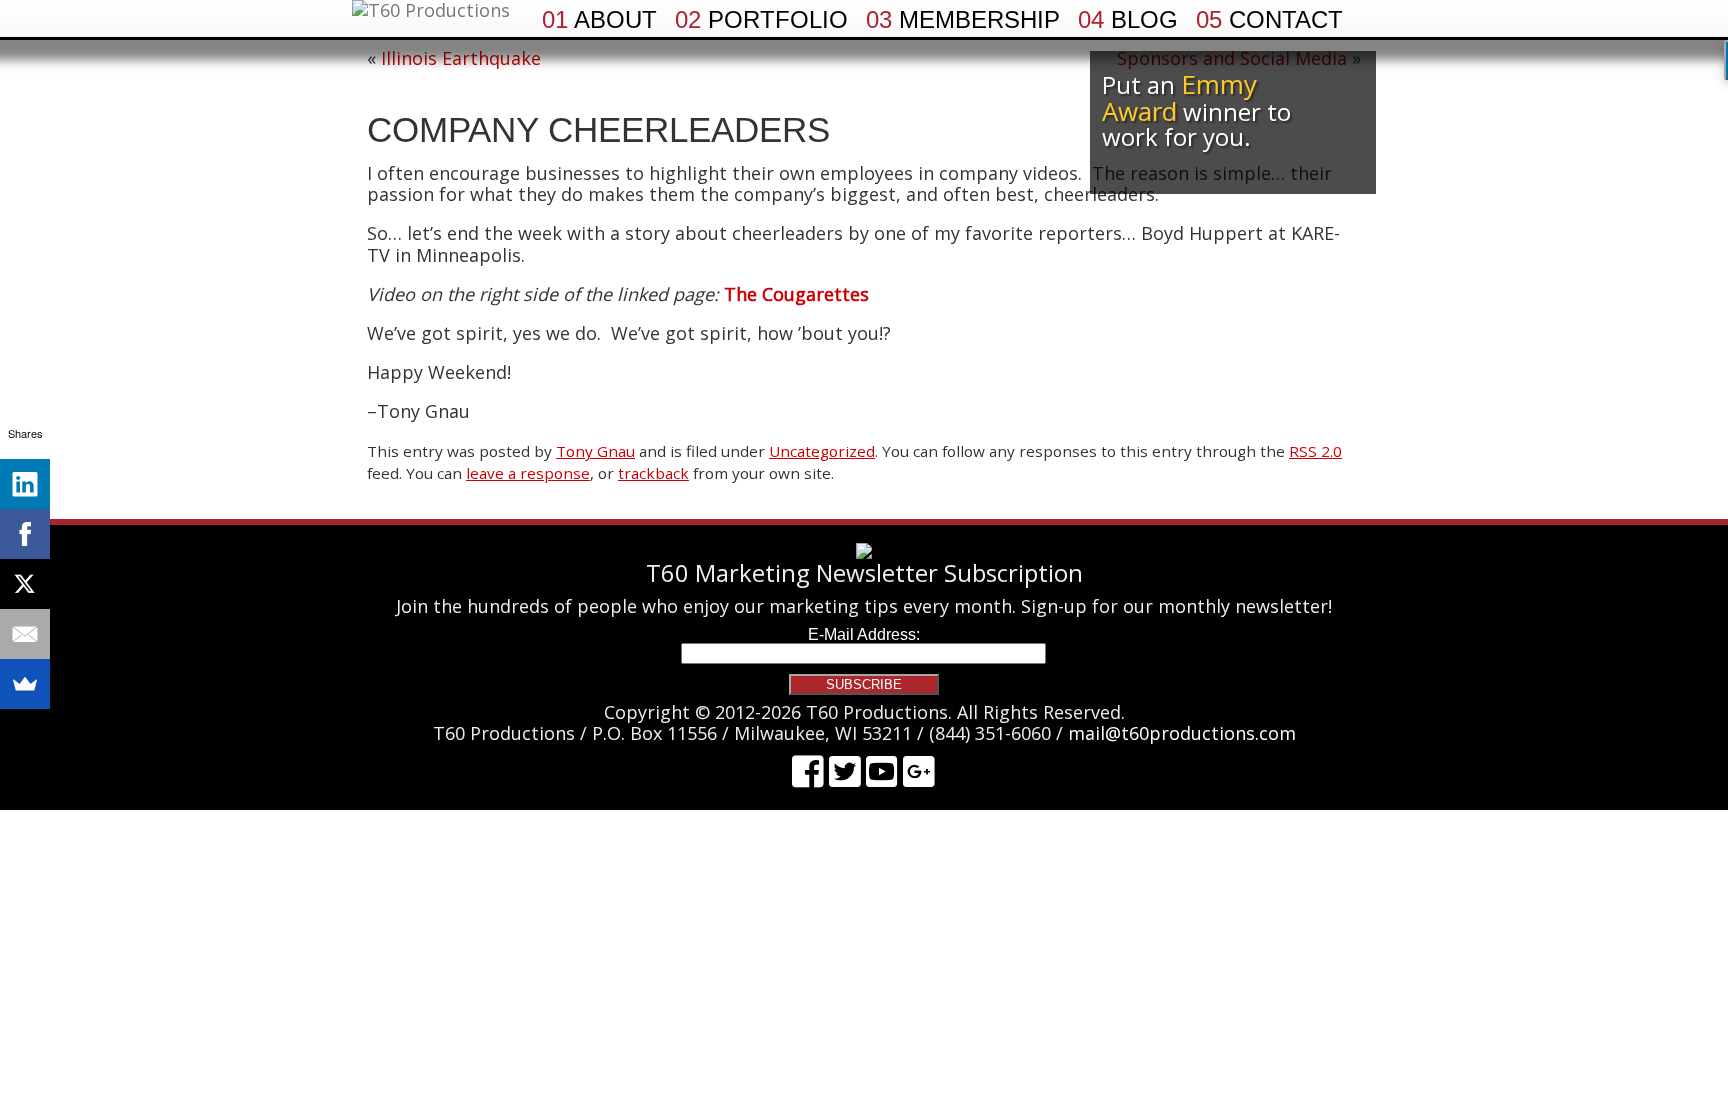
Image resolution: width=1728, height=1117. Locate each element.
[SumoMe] (25, 684)
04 (1128, 20)
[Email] (25, 634)
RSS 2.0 (1315, 451)
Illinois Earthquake (461, 58)
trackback (653, 473)
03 (963, 20)
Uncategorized (822, 451)
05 (1269, 20)
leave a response (528, 473)
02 (761, 20)
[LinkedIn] (25, 484)
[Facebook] (25, 534)
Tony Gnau (595, 451)
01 (599, 20)
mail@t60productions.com (1182, 733)
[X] (25, 584)
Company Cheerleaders (598, 129)
